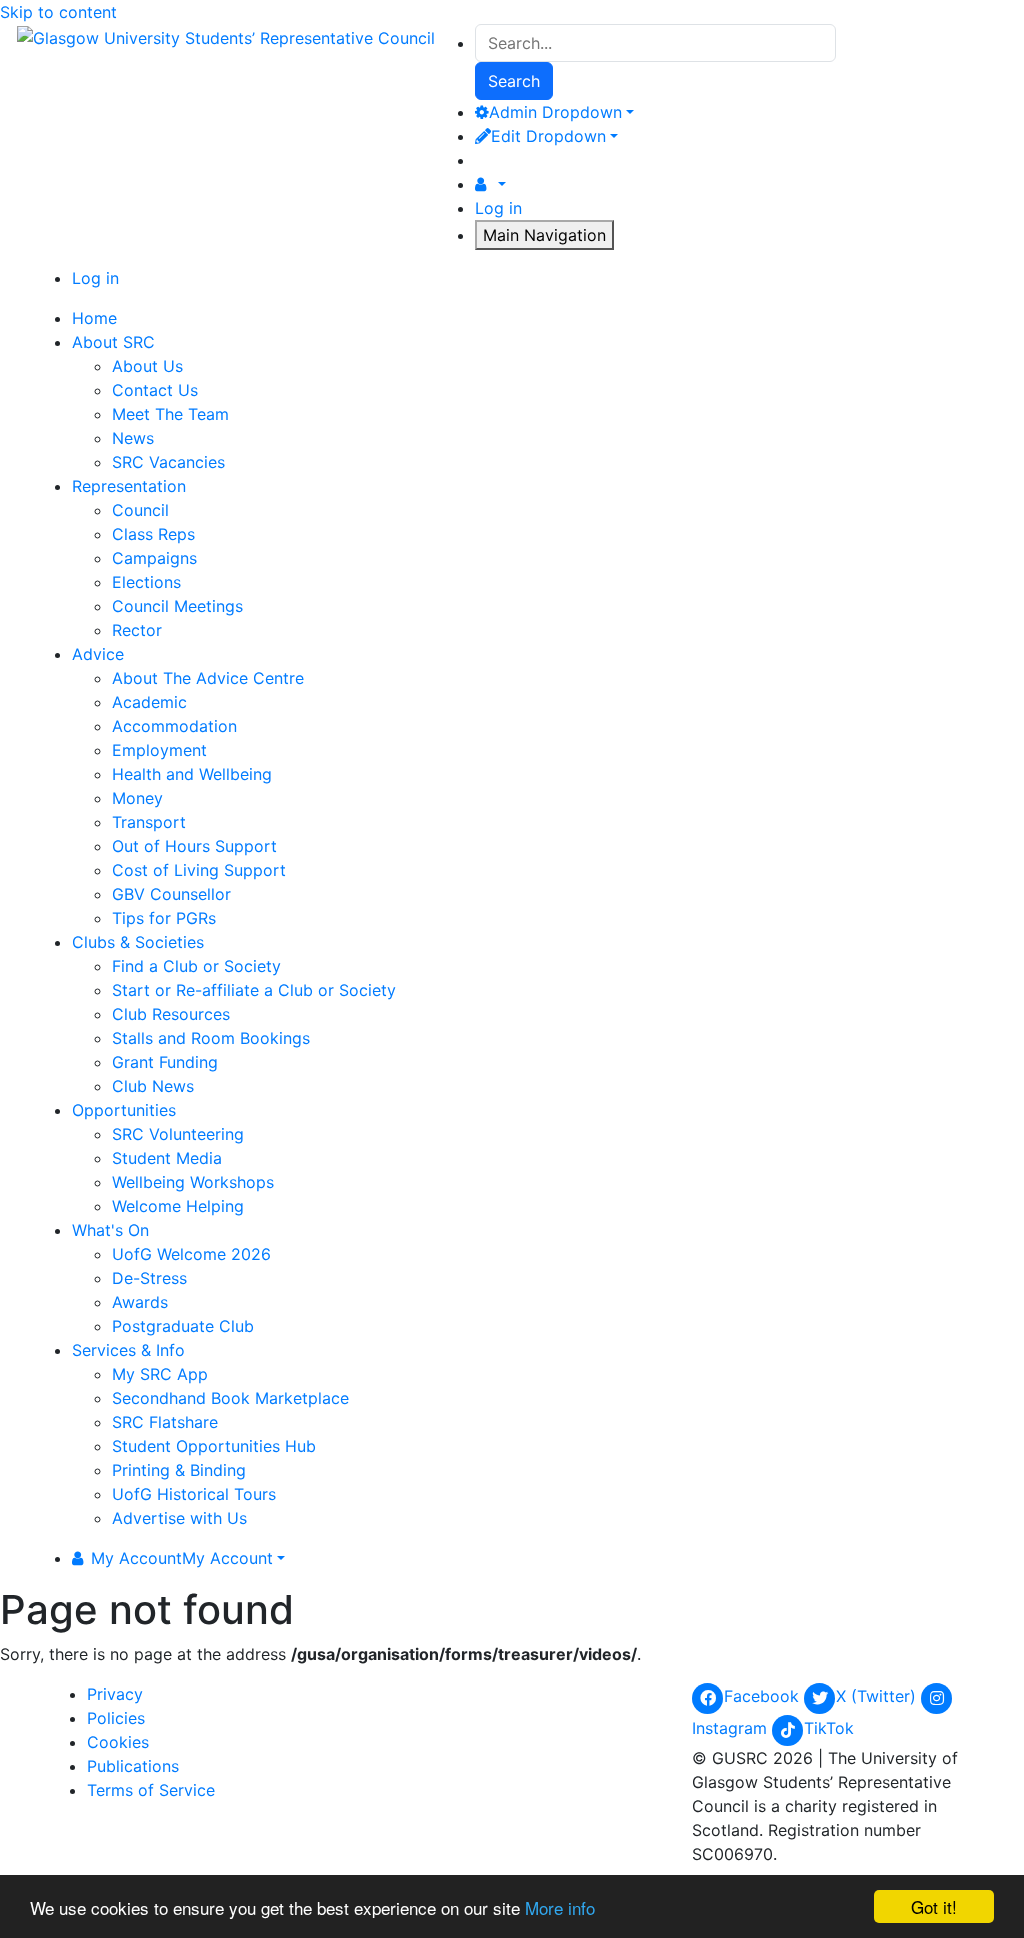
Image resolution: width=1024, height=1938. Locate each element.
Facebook (764, 1696)
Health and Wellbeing (192, 774)
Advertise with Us (179, 1518)
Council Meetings (177, 606)
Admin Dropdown (555, 112)
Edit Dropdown (548, 136)
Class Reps (153, 534)
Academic (149, 702)
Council (140, 510)
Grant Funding (165, 1062)
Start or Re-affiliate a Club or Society (254, 990)
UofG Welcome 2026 (191, 1254)
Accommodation (174, 726)
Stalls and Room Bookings (211, 1038)
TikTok (829, 1728)
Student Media (167, 1158)
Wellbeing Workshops (193, 1182)
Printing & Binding (179, 1470)
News (133, 438)
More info (560, 1907)
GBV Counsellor (171, 894)
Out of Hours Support (194, 846)
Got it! (934, 1906)
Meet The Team (170, 414)
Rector (137, 630)
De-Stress (149, 1278)
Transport (149, 822)
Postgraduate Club (183, 1326)
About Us (147, 366)
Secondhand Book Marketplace (230, 1398)
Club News (153, 1086)
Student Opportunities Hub (214, 1446)
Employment (159, 750)
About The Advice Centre (208, 678)
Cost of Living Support (199, 870)
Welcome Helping (178, 1206)
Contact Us (155, 390)
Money (137, 798)
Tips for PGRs (164, 918)
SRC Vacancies (168, 462)
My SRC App (160, 1374)
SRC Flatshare (165, 1422)
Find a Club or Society (196, 966)
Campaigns (154, 558)
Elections (146, 582)
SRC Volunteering (178, 1134)
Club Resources (171, 1014)
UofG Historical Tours (194, 1494)
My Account (182, 1558)
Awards (140, 1302)
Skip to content (58, 12)
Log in (498, 208)
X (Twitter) (878, 1696)
